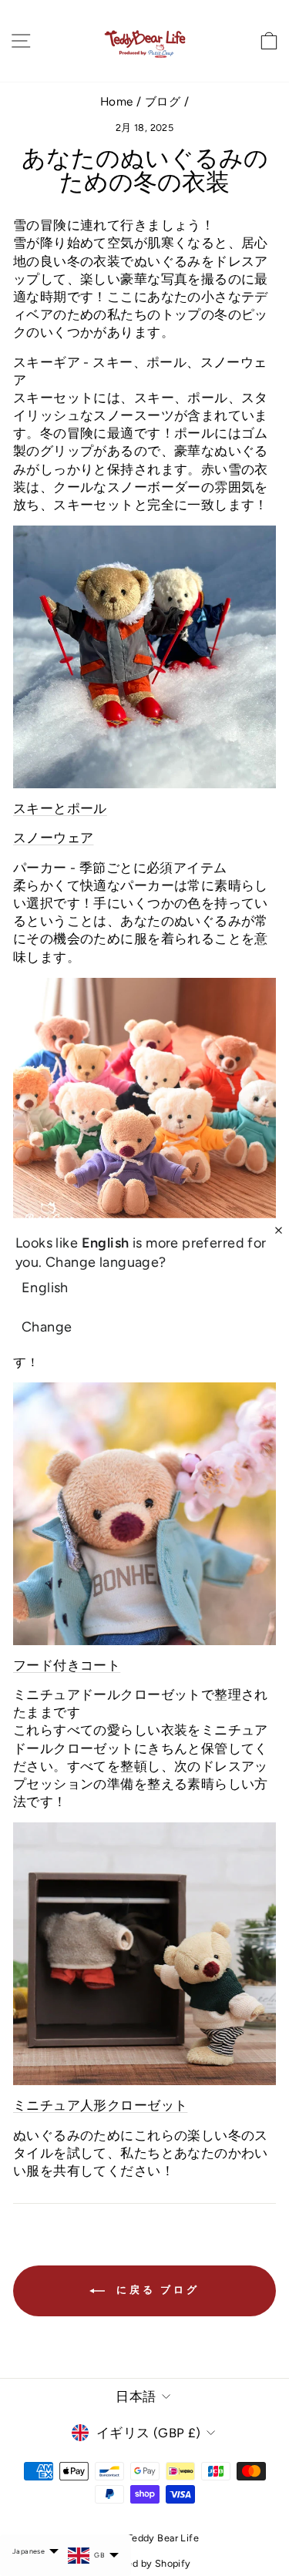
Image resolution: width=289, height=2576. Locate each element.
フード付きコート (67, 1665)
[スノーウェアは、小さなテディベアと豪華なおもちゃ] (144, 657)
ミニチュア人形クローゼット (100, 2105)
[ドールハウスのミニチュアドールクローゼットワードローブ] (144, 1954)
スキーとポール (60, 808)
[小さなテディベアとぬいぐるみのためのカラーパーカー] (144, 1109)
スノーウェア (53, 838)
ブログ (163, 101)
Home (117, 101)
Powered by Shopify (144, 2563)
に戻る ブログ (155, 2290)
